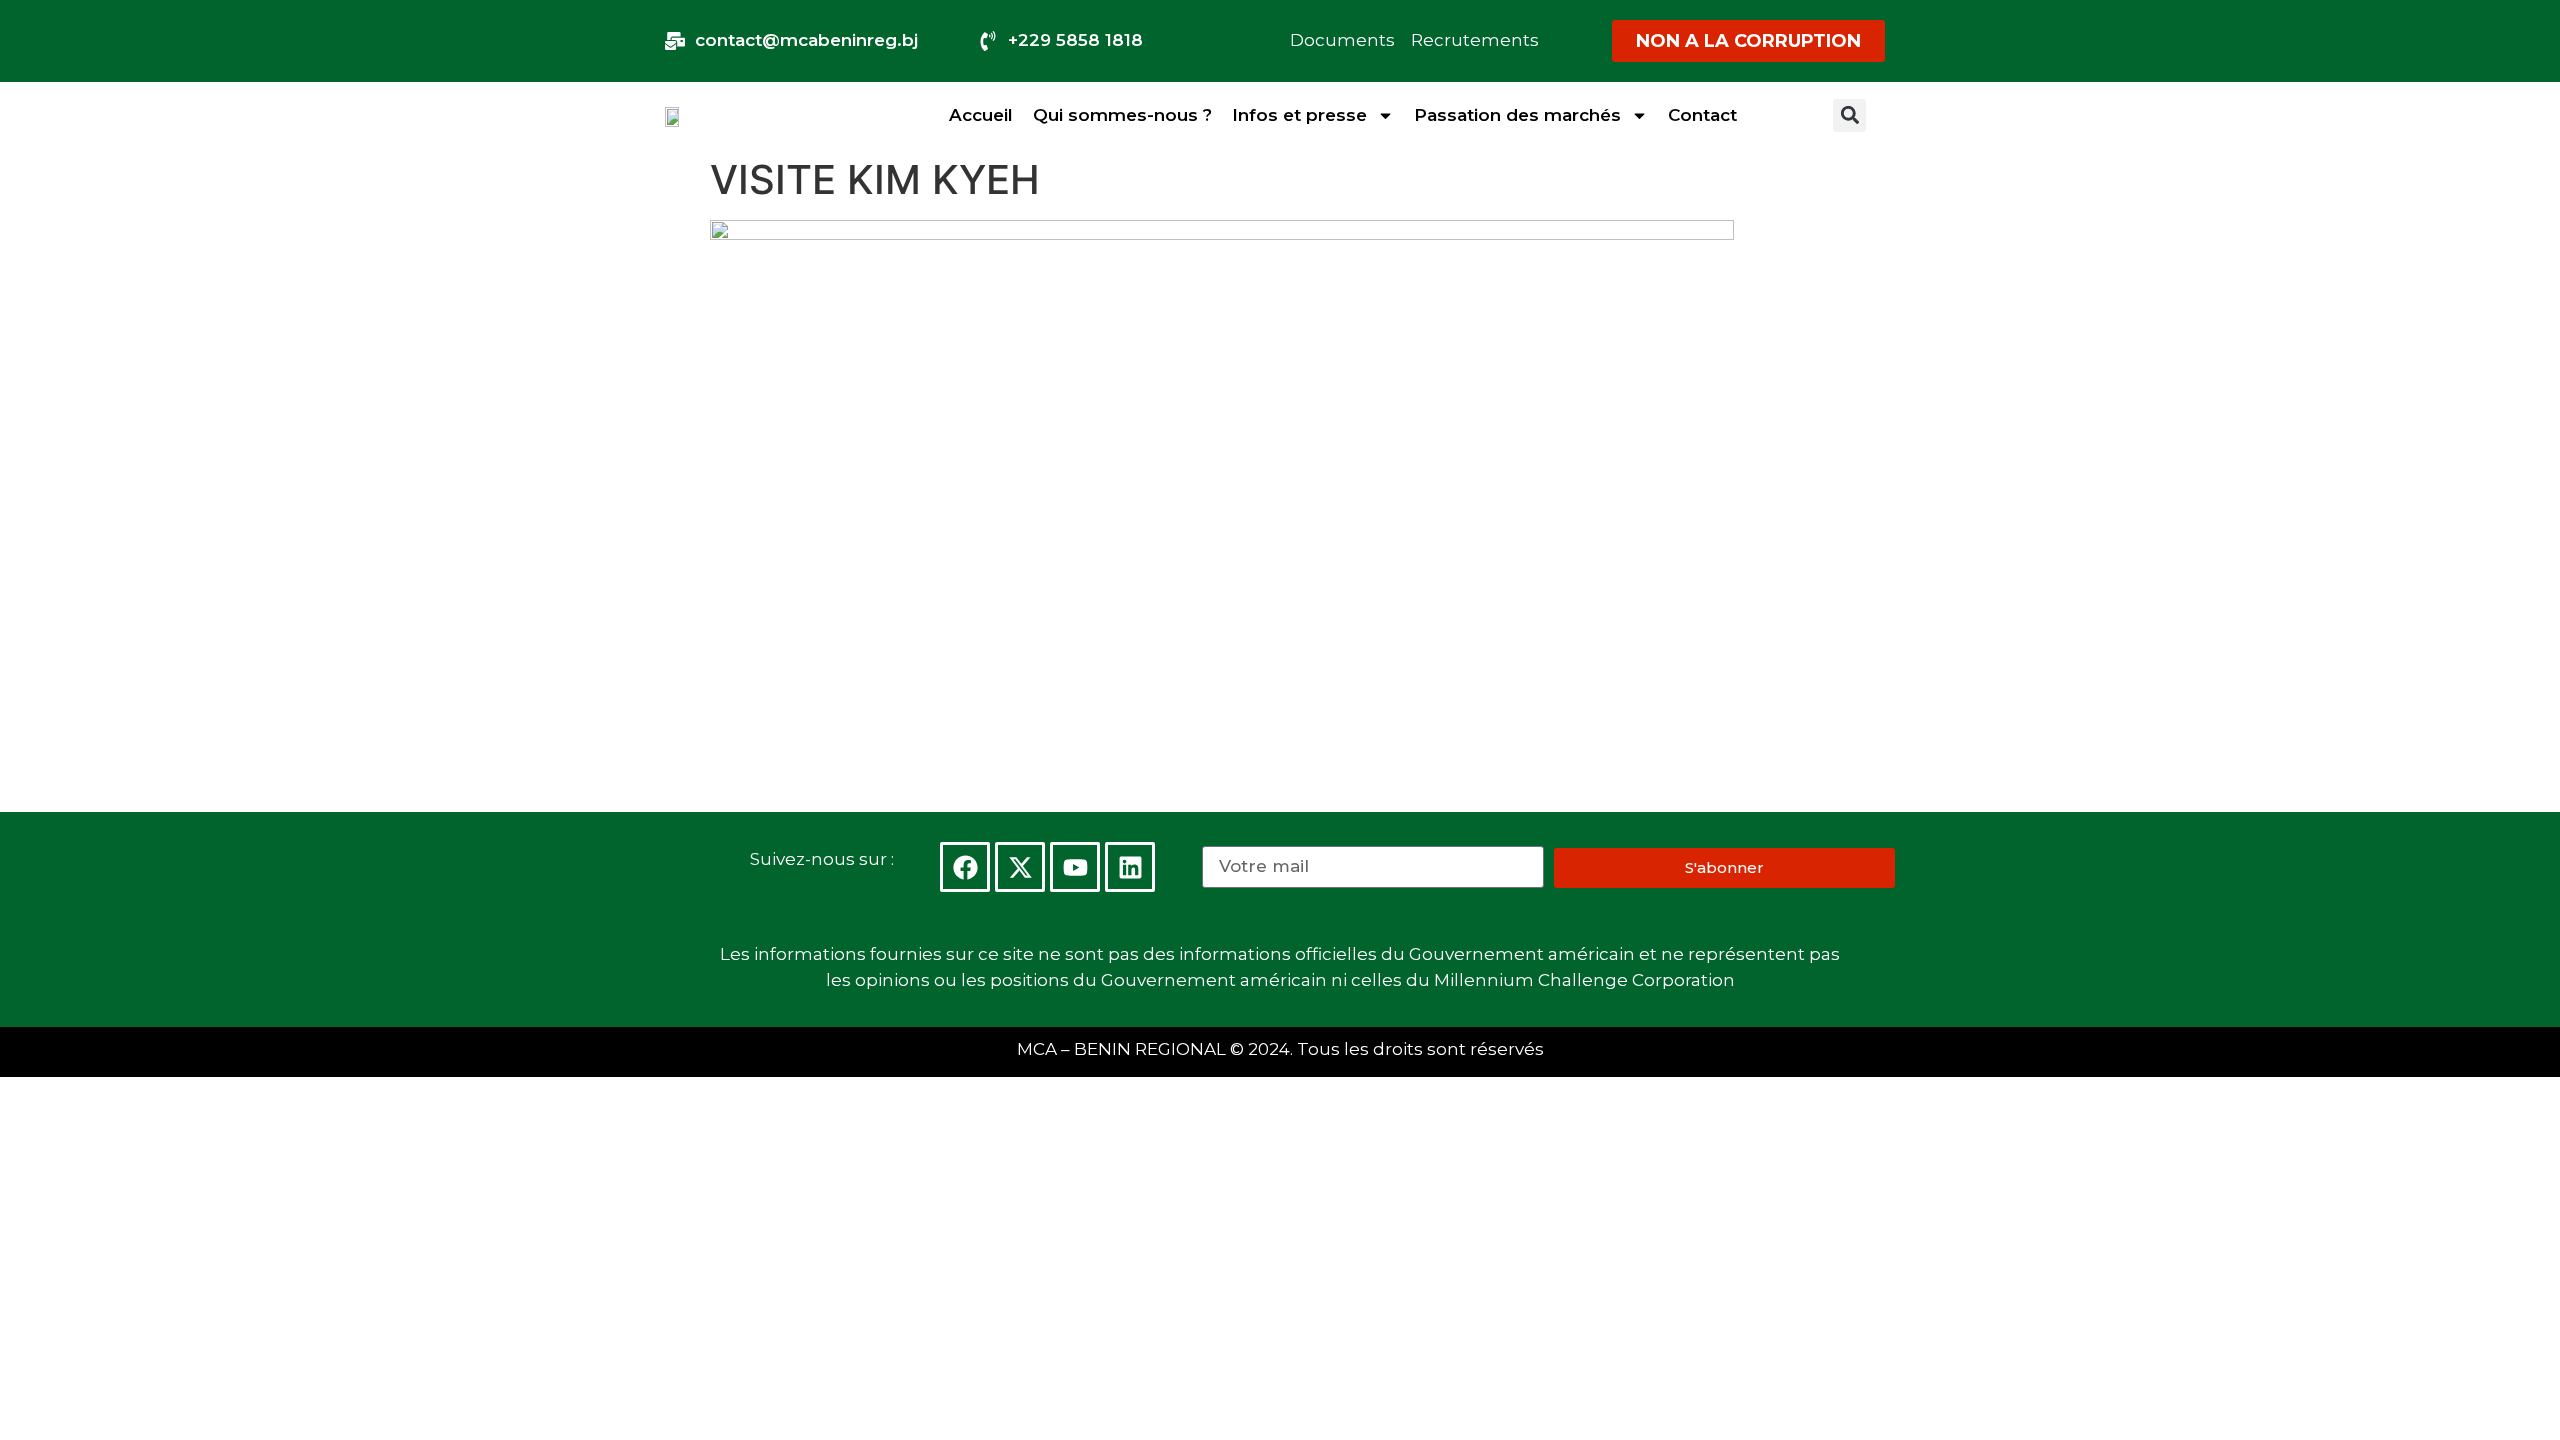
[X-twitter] (1020, 867)
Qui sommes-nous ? (1122, 115)
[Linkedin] (1130, 867)
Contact (1702, 115)
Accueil (981, 115)
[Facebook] (965, 867)
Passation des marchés (1517, 115)
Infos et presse (1299, 115)
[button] (1849, 115)
